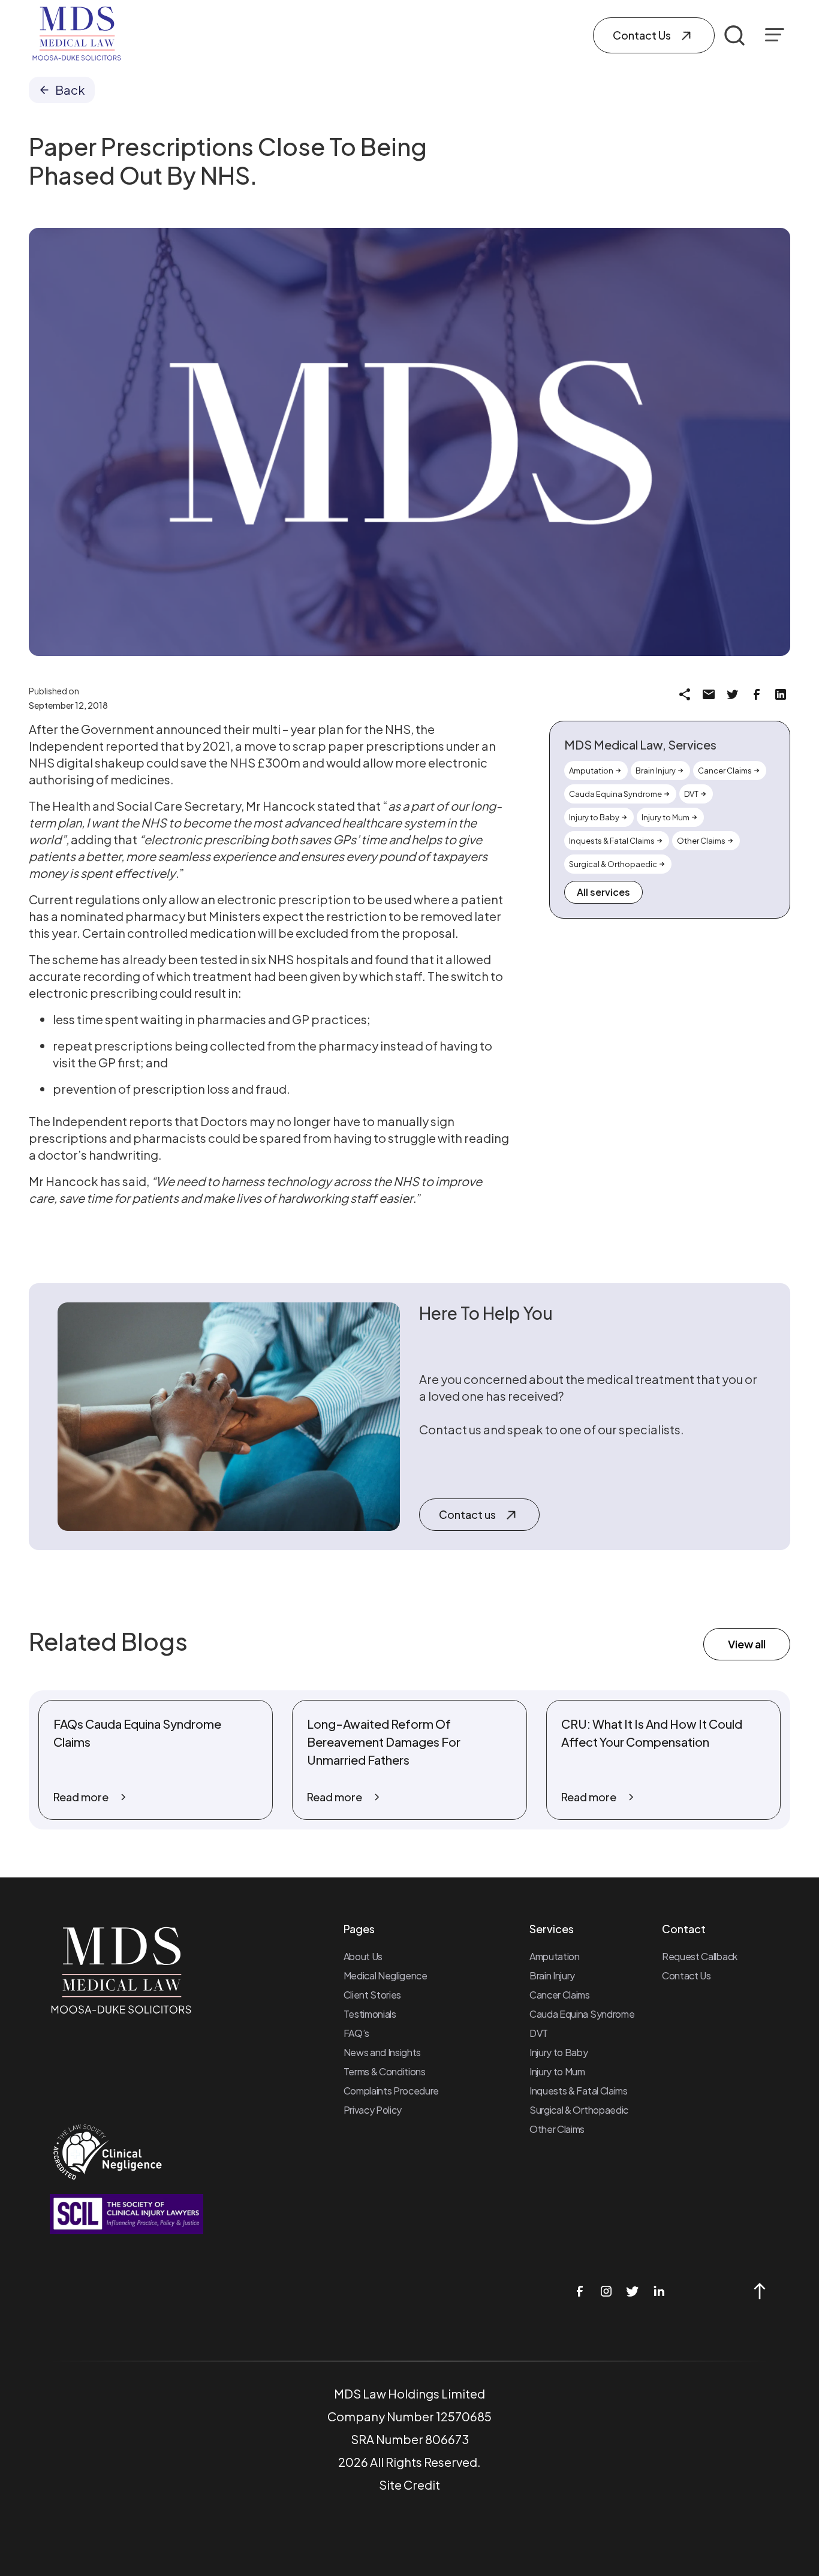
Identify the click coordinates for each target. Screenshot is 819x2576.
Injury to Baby (559, 2052)
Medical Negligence (386, 1975)
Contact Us (686, 1975)
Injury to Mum (557, 2071)
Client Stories (373, 1995)
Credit (422, 2485)
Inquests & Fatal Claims (579, 2091)
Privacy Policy (373, 2110)
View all (747, 1644)
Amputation (555, 1956)
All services (603, 892)
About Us (363, 1956)
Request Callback (700, 1956)
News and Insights (383, 2052)
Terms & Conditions (385, 2071)
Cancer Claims (560, 1995)
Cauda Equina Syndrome (582, 2014)
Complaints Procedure (392, 2091)
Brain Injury (552, 1975)
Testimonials (370, 2014)
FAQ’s (356, 2033)
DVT (539, 2033)
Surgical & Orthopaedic (579, 2110)
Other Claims (557, 2129)
